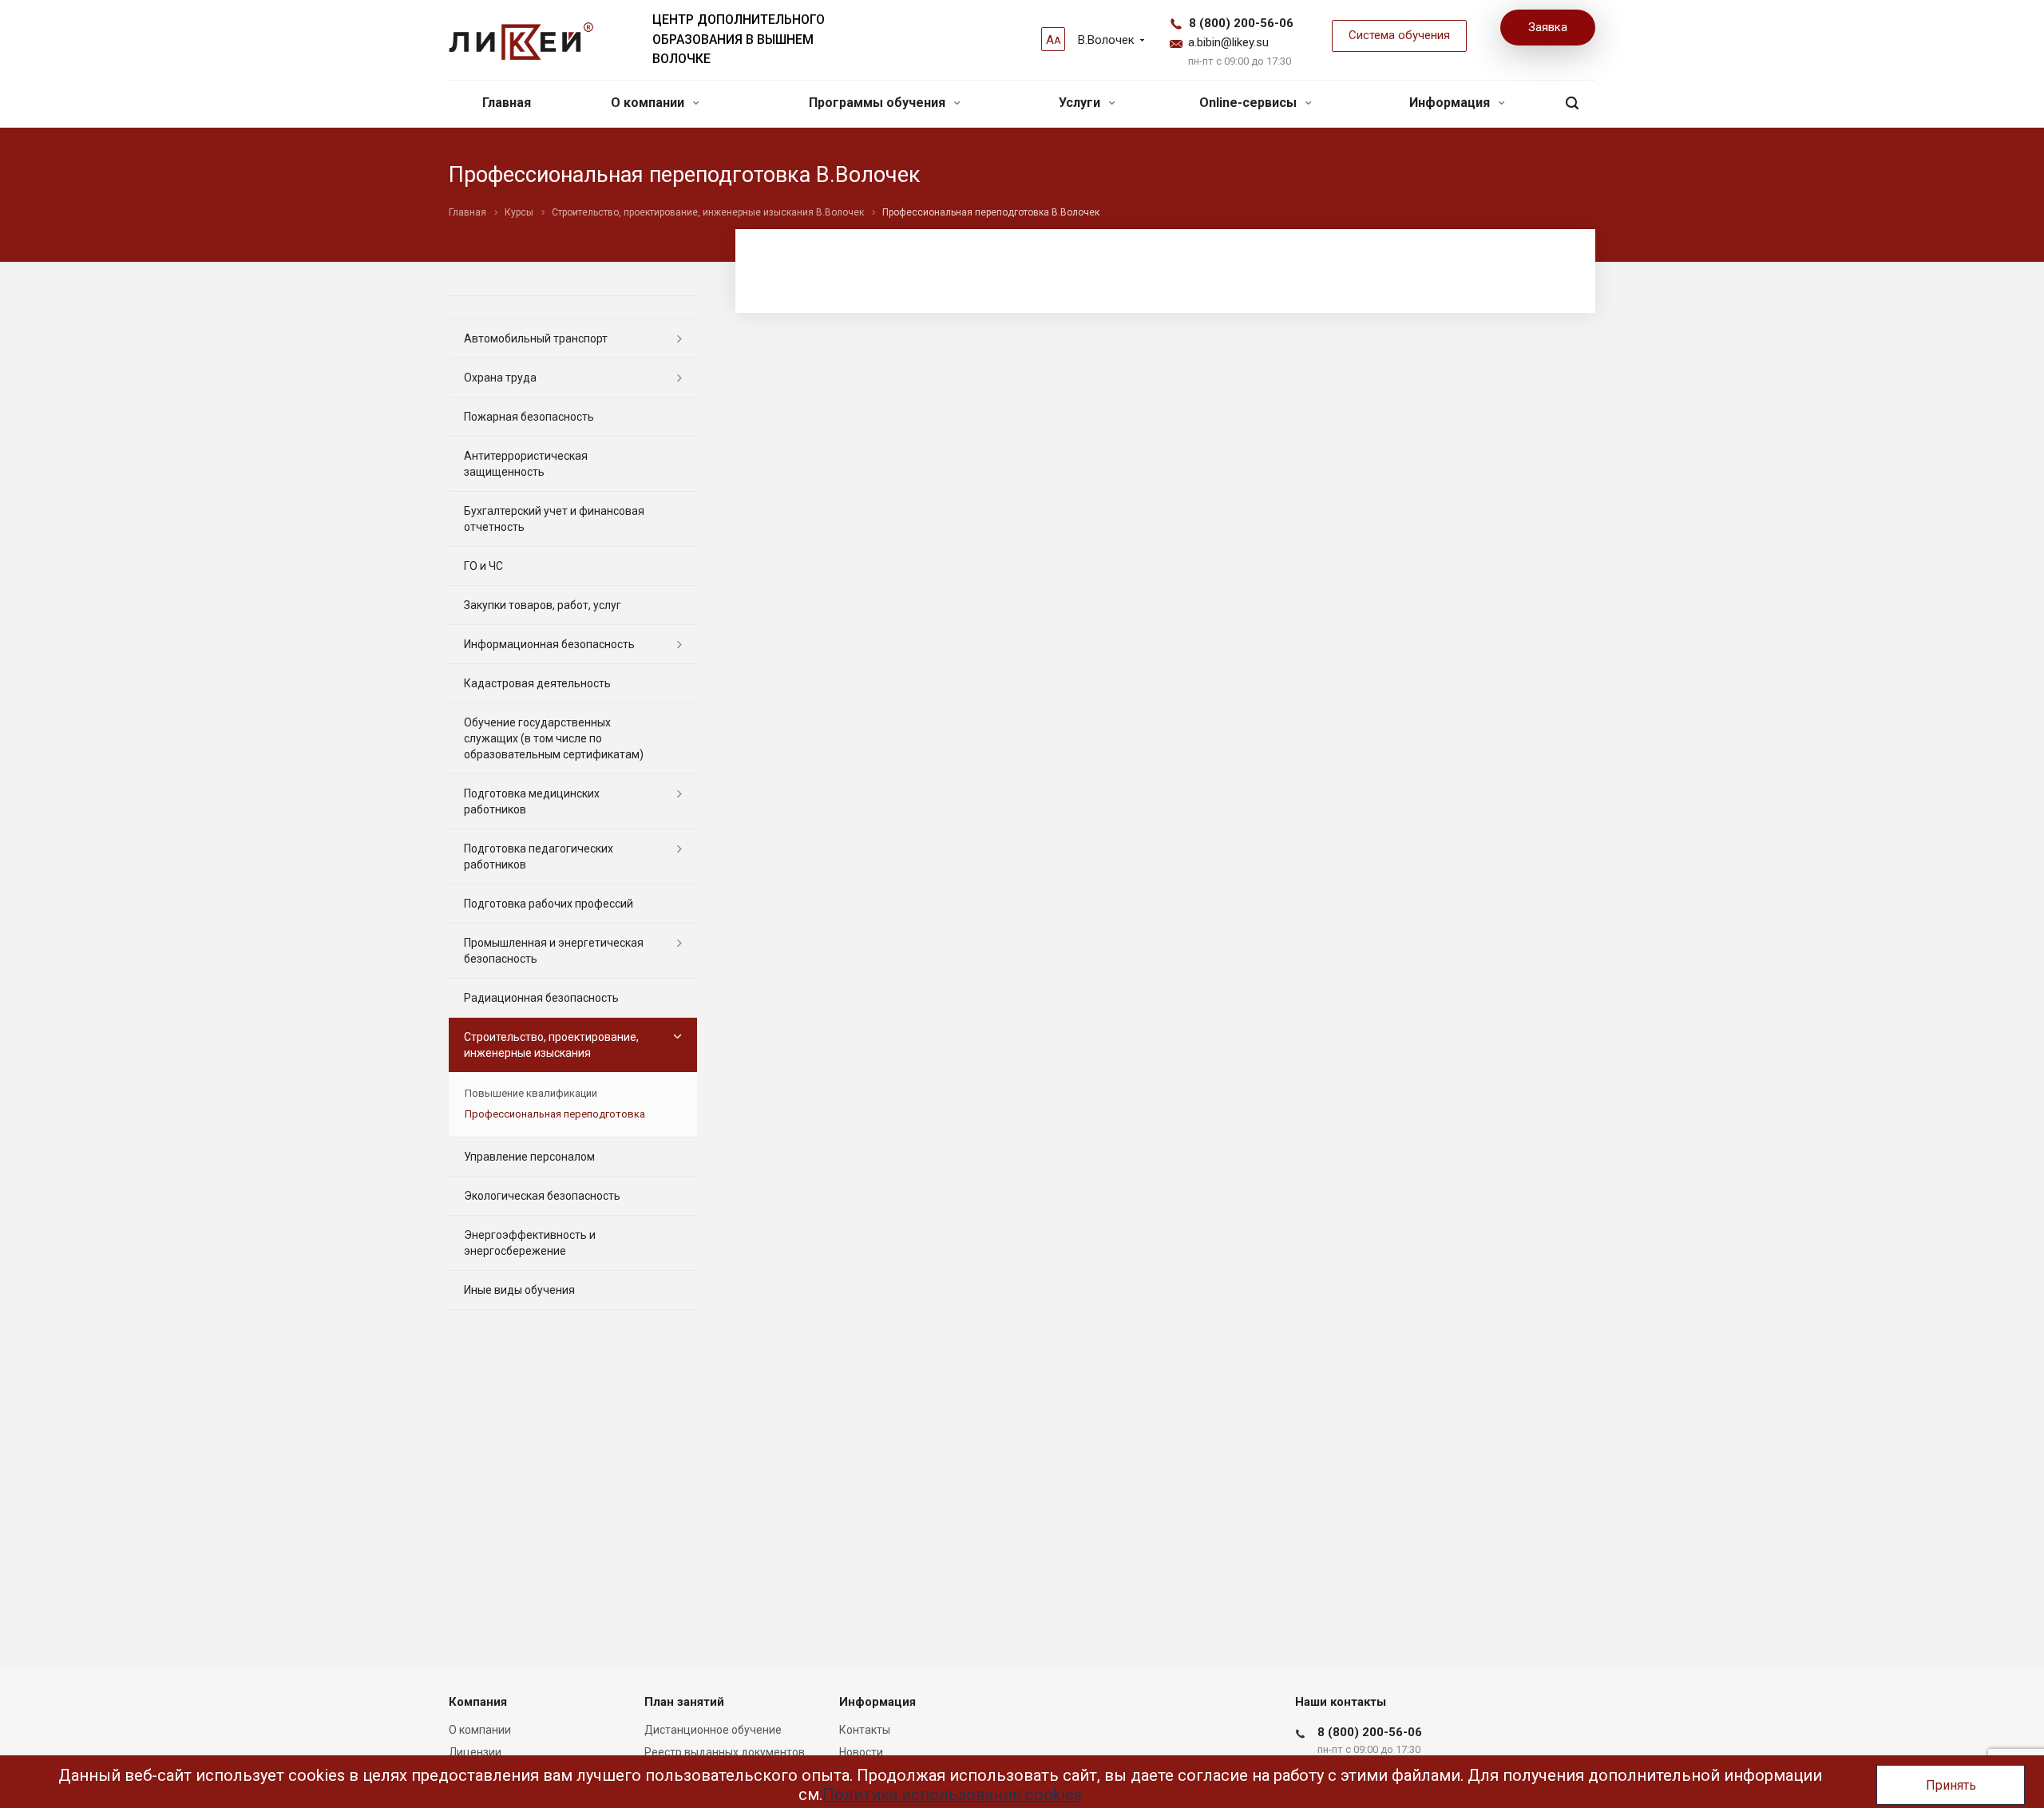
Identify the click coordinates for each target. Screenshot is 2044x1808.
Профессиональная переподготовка (555, 1114)
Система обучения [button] (1399, 35)
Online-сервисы (1250, 103)
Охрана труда (500, 378)
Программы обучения (879, 103)
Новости (861, 1752)
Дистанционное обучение (713, 1730)
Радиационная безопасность (541, 998)
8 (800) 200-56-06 (1241, 23)
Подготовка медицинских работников (532, 801)
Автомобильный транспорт (536, 338)
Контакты (865, 1730)
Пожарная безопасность (529, 417)
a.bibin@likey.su (1228, 42)
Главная (507, 103)
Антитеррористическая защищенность (526, 464)
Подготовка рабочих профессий (549, 904)
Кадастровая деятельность (537, 683)
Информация (1451, 103)
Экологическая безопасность (542, 1196)
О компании (649, 103)
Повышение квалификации (531, 1093)
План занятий (684, 1702)
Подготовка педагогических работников (539, 857)
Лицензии (475, 1752)
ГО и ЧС (483, 566)
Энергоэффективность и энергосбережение (530, 1243)
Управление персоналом (529, 1157)
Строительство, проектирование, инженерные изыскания (551, 1045)
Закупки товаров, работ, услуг (543, 605)
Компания (478, 1702)
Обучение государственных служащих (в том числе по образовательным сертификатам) (554, 738)
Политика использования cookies (952, 1794)
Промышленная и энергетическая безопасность (554, 951)
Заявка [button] (1548, 27)
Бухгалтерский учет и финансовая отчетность (554, 519)
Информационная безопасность (549, 644)
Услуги (1081, 103)
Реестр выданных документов (725, 1752)
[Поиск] (1572, 103)
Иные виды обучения (519, 1290)
